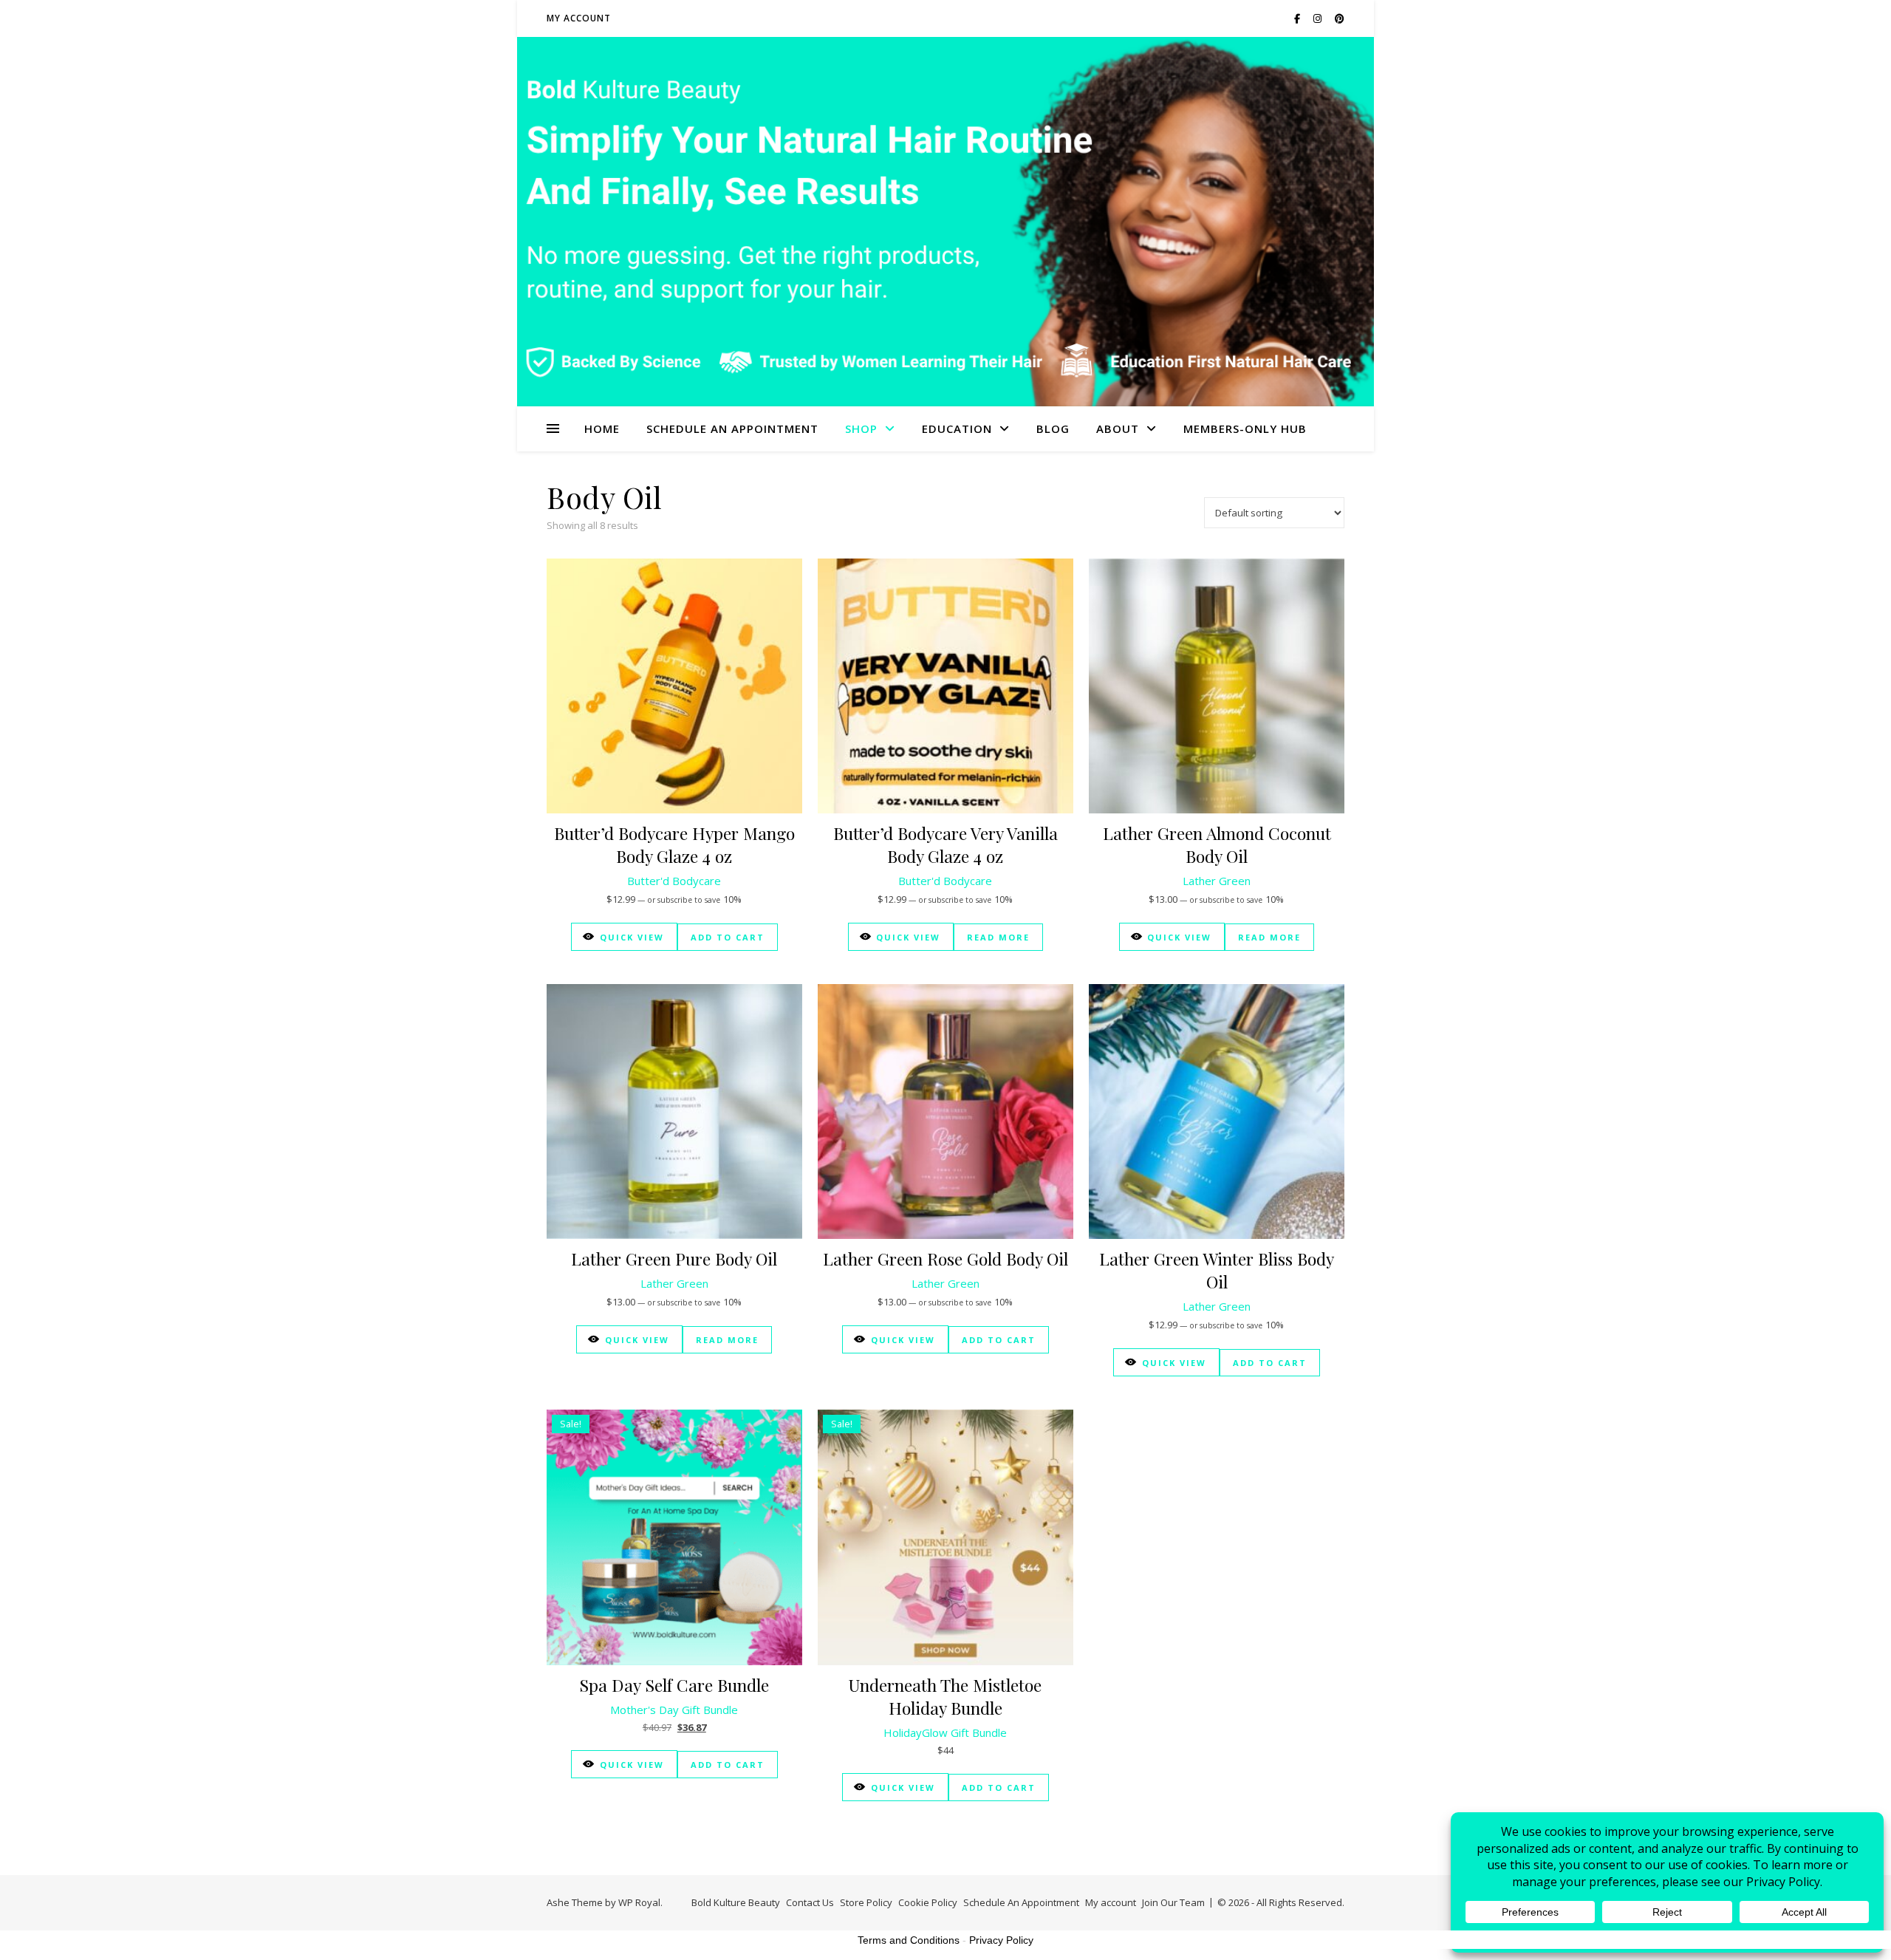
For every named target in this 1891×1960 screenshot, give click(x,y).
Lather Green (1217, 881)
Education (957, 428)
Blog (1053, 428)
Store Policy (866, 1902)
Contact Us (810, 1902)
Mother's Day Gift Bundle (674, 1710)
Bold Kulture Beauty (736, 1902)
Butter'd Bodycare (674, 881)
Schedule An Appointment (732, 428)
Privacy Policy (1001, 1940)
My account (579, 18)
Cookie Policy (928, 1902)
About (1118, 428)
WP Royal (639, 1902)
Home (602, 428)
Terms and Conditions (909, 1940)
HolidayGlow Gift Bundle (945, 1732)
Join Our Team (1173, 1902)
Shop (861, 428)
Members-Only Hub (1245, 428)
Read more (998, 937)
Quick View (632, 937)
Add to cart (728, 937)
